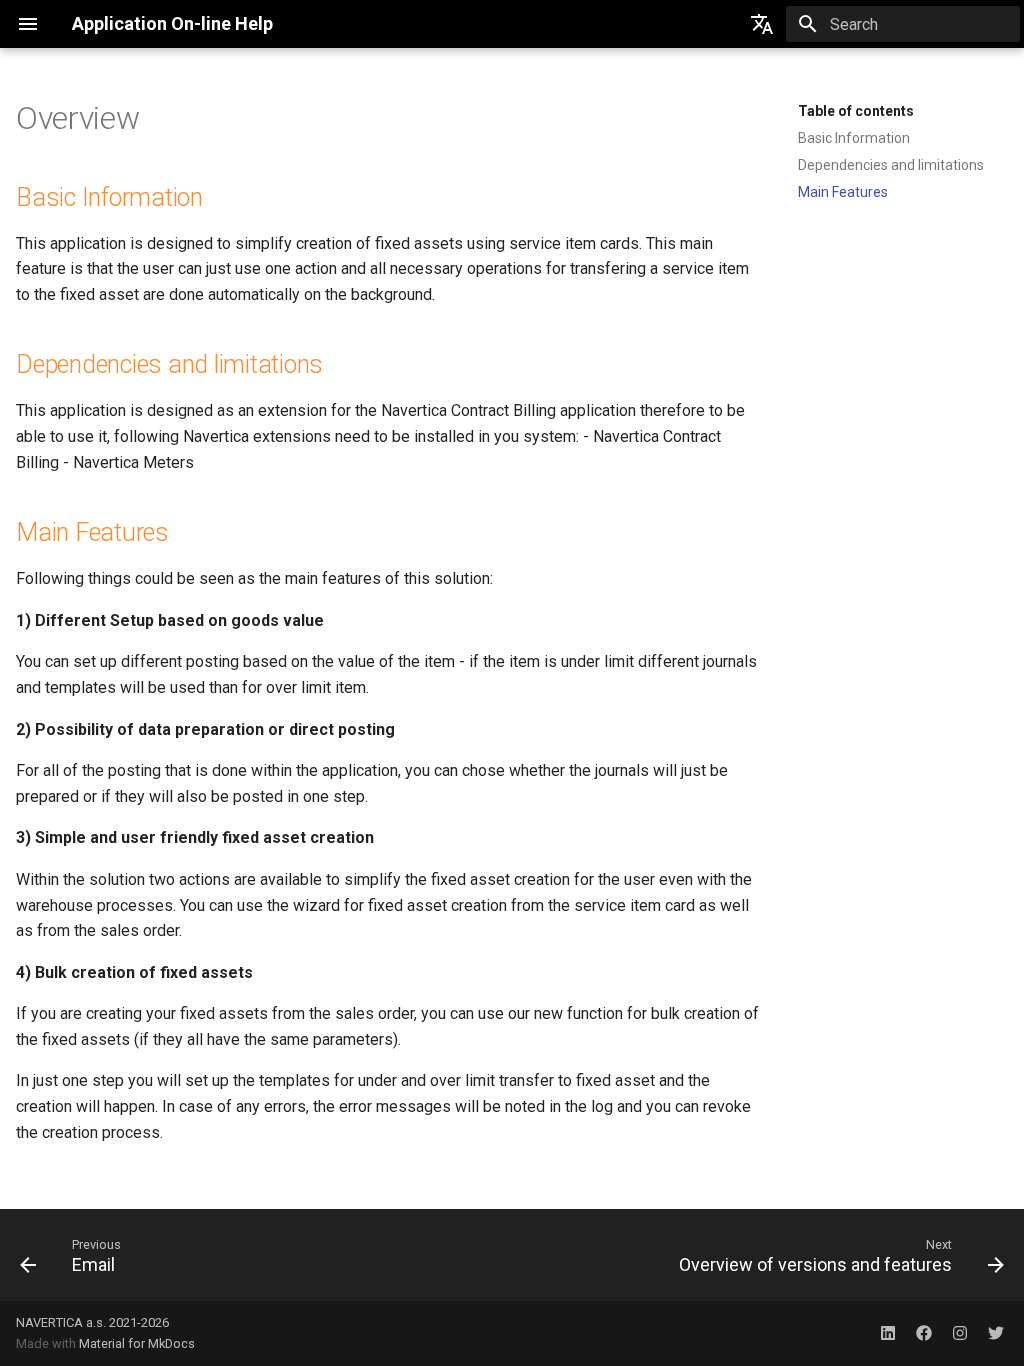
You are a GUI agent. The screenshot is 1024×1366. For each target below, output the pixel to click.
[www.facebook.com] (924, 1333)
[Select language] (762, 24)
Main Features (843, 192)
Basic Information (854, 138)
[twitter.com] (996, 1333)
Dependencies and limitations (891, 165)
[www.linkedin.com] (888, 1333)
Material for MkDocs (137, 1343)
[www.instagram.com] (960, 1333)
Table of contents (856, 111)
